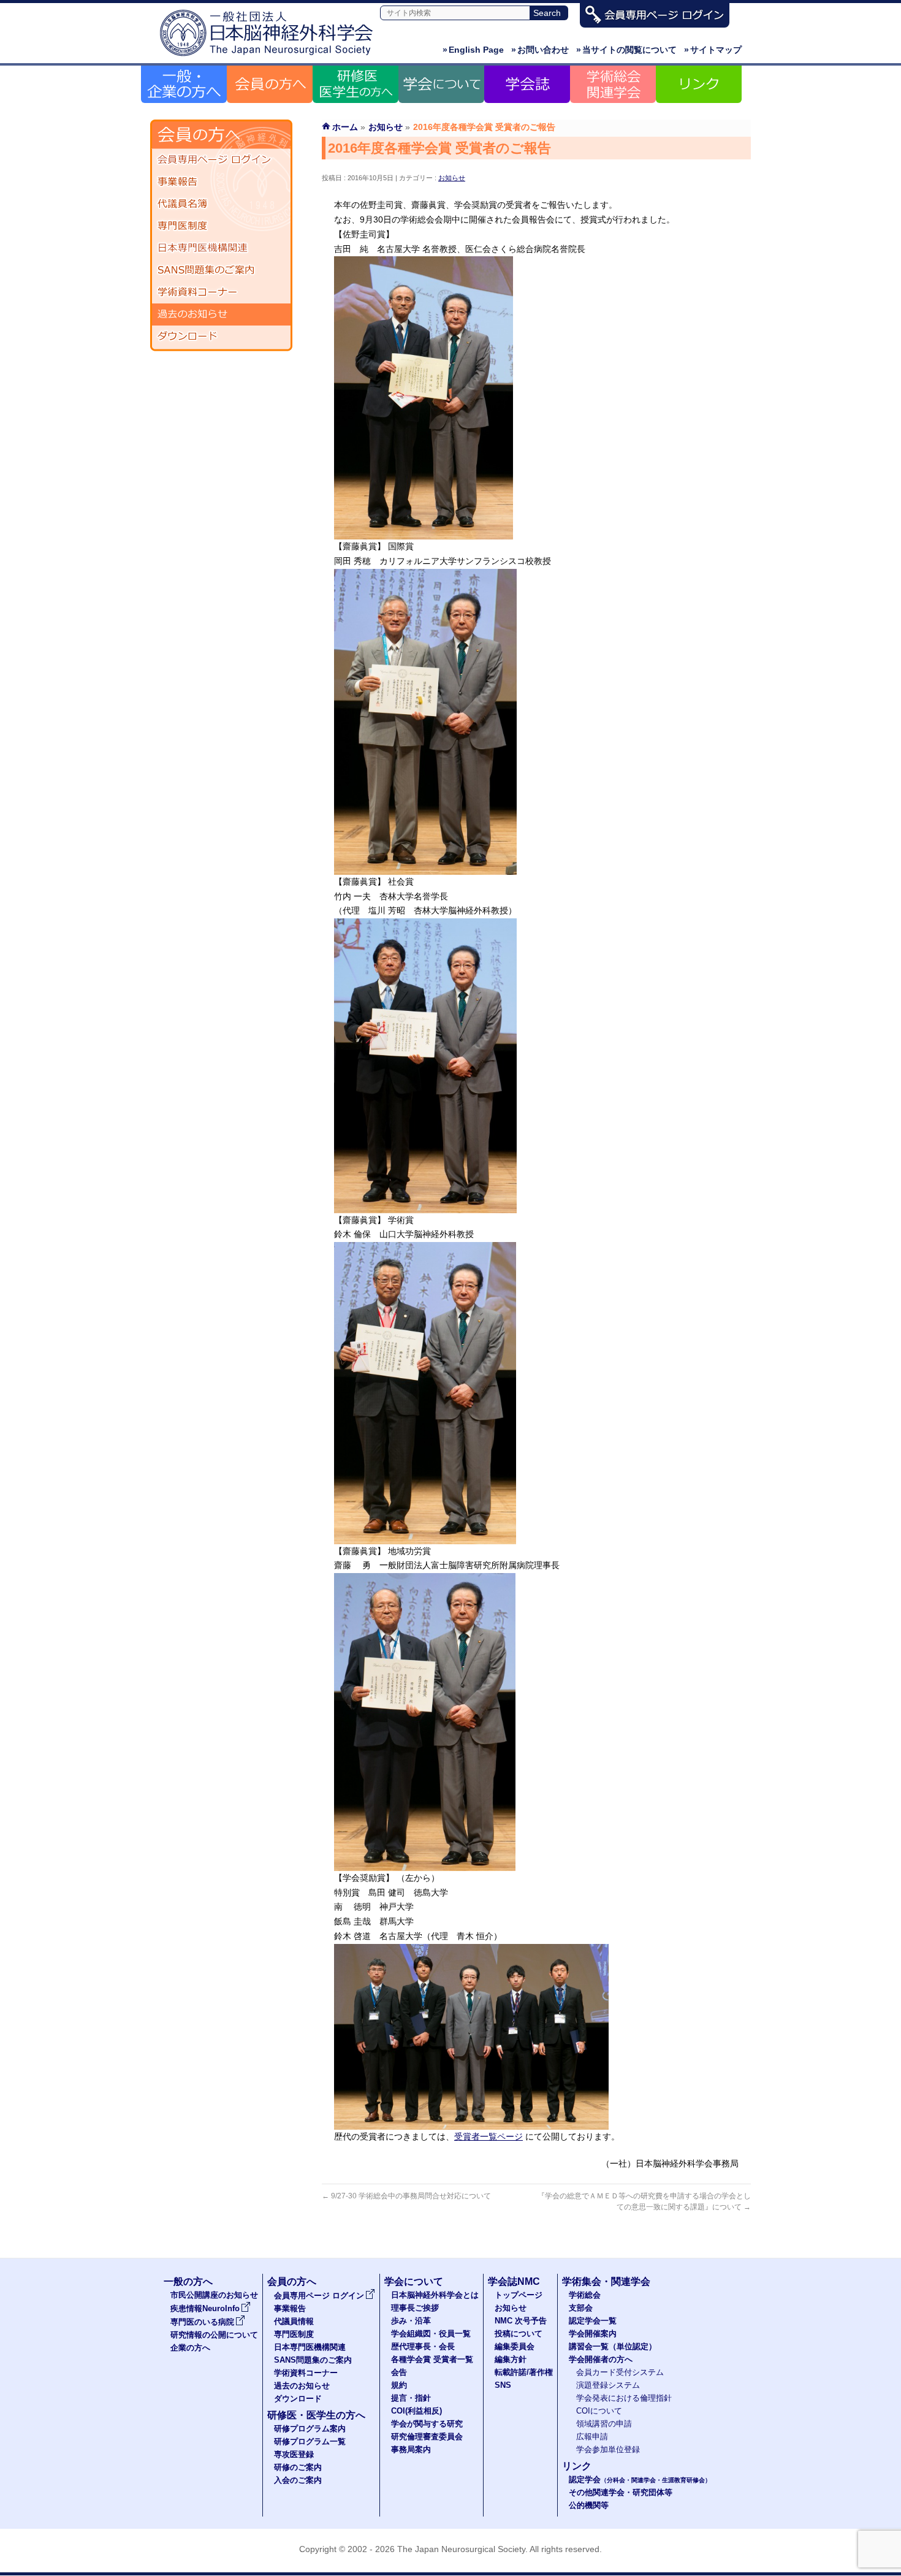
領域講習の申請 (604, 2424)
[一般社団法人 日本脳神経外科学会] (270, 57)
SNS (503, 2385)
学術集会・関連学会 (606, 2281)
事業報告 (221, 182)
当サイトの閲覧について (626, 50)
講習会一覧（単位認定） (613, 2347)
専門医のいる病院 (202, 2322)
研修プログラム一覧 (310, 2442)
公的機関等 (589, 2506)
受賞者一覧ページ (489, 2136)
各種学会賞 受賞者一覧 (432, 2360)
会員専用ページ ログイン (221, 160)
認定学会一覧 (593, 2321)
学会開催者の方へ (601, 2360)
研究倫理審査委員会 (427, 2437)
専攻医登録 (294, 2455)
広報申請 (592, 2437)
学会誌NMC (514, 2281)
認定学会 (640, 2480)
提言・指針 (411, 2398)
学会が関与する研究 (427, 2424)
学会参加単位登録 (608, 2450)
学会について (414, 2281)
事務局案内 (411, 2450)
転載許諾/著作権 (524, 2372)
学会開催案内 (593, 2334)
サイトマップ (713, 50)
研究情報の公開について (214, 2335)
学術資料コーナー (221, 292)
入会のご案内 (298, 2480)
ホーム (345, 127)
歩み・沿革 (411, 2321)
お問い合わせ (540, 50)
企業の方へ (190, 2348)
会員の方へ (292, 2281)
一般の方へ (188, 2281)
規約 (399, 2385)
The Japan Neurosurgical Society (461, 2549)
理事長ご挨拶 (415, 2308)
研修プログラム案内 (310, 2429)
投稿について (519, 2334)
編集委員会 (515, 2347)
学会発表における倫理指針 (624, 2398)
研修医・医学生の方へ (316, 2415)
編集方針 (511, 2360)
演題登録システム (608, 2385)
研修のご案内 (298, 2467)
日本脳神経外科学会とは (435, 2295)
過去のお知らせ (221, 314)
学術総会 (585, 2295)
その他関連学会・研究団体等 (621, 2493)
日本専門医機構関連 (221, 248)
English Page (473, 50)
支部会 (581, 2308)
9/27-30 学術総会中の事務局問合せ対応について (406, 2196)
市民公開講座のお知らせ (214, 2295)
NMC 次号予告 (521, 2321)
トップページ (519, 2295)
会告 (399, 2372)
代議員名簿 (221, 204)
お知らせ (452, 178)
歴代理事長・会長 (423, 2347)
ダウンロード (221, 337)
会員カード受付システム (620, 2372)
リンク (577, 2466)
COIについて (599, 2411)
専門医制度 (221, 226)
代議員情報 (294, 2322)
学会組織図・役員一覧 (431, 2334)
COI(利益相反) (416, 2411)
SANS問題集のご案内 (221, 270)
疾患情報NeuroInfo (205, 2309)
